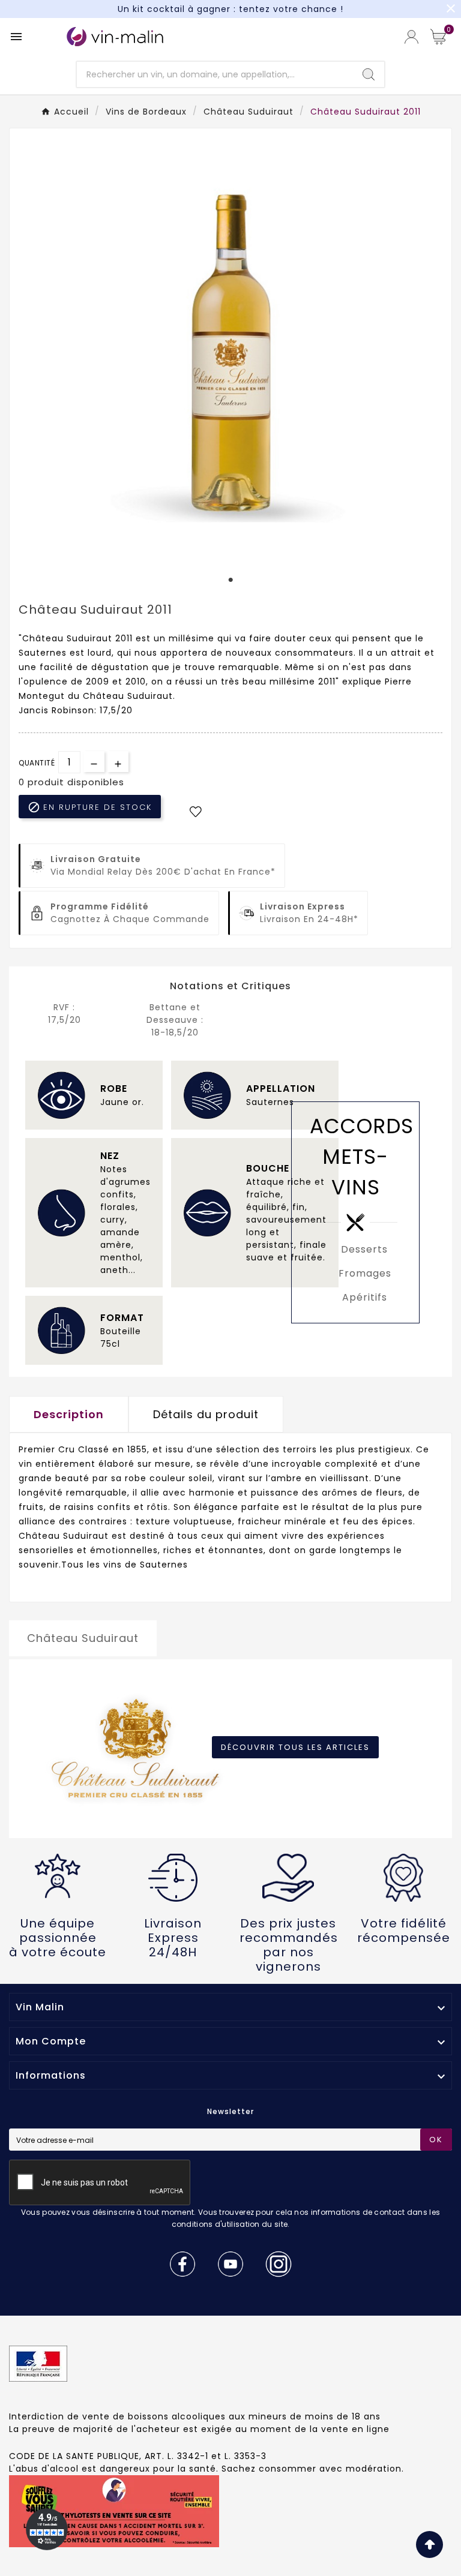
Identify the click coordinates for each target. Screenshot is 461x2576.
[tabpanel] (230, 352)
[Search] (369, 74)
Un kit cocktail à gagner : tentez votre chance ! (230, 9)
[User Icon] (411, 37)
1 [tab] (230, 580)
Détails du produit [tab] (206, 1414)
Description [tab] (69, 1414)
